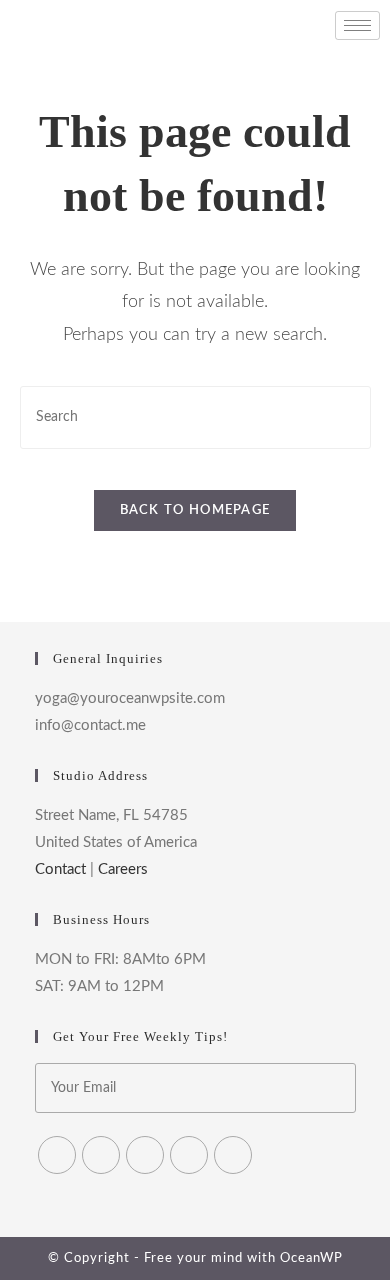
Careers (123, 869)
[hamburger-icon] (357, 25)
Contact (60, 869)
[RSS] (233, 1155)
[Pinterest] (189, 1155)
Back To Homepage (195, 510)
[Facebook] (101, 1155)
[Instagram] (145, 1155)
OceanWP (311, 1258)
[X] (57, 1155)
